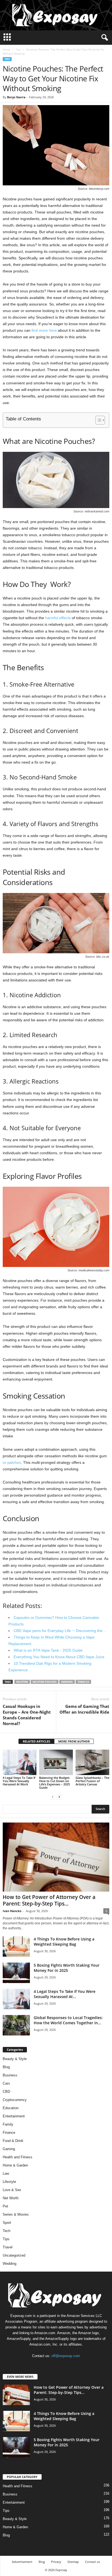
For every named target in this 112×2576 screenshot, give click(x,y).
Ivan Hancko (12, 1911)
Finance (9, 2133)
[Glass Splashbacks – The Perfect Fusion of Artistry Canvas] (92, 1762)
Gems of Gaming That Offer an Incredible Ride (84, 1709)
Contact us (93, 2562)
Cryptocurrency (15, 2100)
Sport (7, 2223)
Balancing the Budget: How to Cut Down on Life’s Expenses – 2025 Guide (55, 1783)
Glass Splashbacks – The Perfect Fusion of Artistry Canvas (92, 1781)
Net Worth (11, 2198)
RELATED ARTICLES (36, 1741)
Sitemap (73, 2562)
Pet (5, 2206)
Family (8, 2124)
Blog (6, 2067)
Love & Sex (12, 2190)
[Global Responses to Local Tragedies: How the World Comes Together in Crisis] (16, 2025)
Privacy (56, 2562)
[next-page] (59, 1797)
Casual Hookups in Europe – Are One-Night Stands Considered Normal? (27, 1715)
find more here (44, 330)
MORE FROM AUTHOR (74, 1741)
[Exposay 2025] (56, 15)
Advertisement (22, 2562)
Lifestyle (9, 2182)
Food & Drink (13, 2141)
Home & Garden (15, 2165)
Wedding (10, 2264)
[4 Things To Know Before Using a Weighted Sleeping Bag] (16, 1947)
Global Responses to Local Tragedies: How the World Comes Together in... (68, 2020)
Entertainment (14, 2116)
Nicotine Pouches (45, 1682)
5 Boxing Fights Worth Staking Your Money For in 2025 (67, 1968)
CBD (6, 2092)
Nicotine (22, 1682)
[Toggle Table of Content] (97, 420)
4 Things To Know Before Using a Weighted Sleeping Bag (64, 1942)
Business (10, 2075)
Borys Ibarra (16, 97)
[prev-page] (53, 1797)
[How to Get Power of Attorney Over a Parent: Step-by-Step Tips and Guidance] (56, 1857)
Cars (6, 2083)
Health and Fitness (18, 2157)
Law (6, 2173)
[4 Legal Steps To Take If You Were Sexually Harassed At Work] (20, 1762)
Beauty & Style (15, 2059)
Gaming (9, 2149)
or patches (12, 1462)
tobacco (83, 1682)
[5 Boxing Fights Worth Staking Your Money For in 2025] (16, 1973)
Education (11, 2108)
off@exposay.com (66, 2356)
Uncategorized (14, 2255)
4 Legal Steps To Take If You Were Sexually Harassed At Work (19, 1781)
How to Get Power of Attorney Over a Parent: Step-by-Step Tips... (49, 1900)
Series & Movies (16, 2214)
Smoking (67, 1682)
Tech (7, 2231)
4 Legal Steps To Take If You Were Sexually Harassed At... (65, 1994)
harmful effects (58, 618)
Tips (18, 49)
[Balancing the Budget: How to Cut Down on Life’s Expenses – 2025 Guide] (56, 1762)
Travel (8, 2247)
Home (7, 49)
